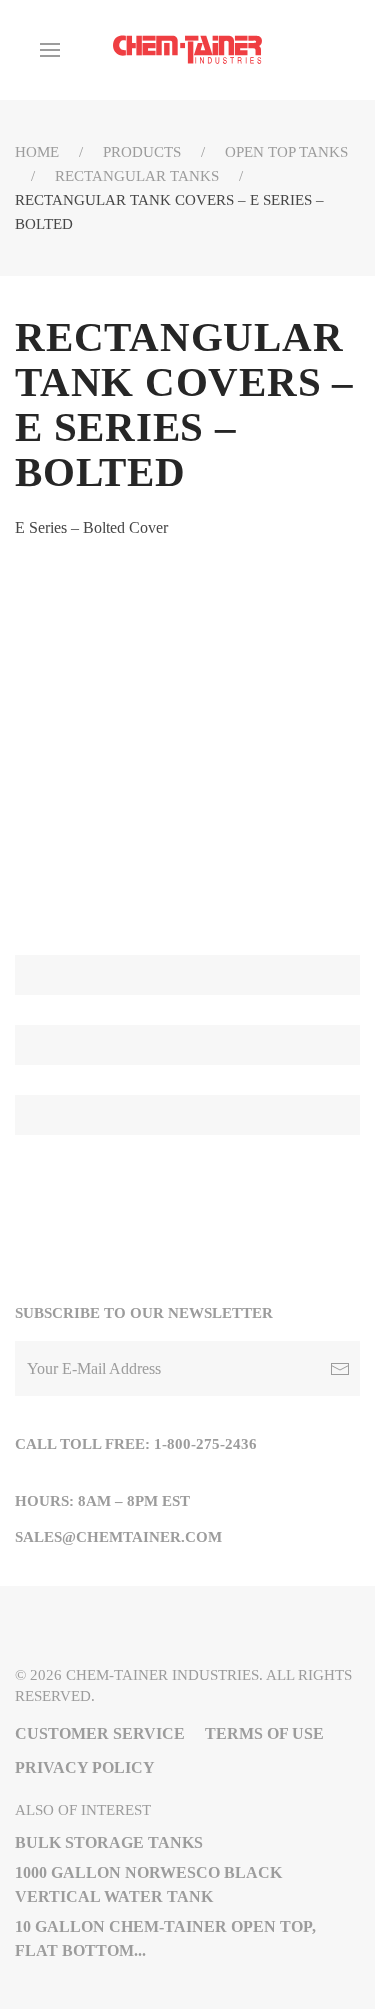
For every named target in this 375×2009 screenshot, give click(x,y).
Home (37, 152)
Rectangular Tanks (137, 176)
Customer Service (100, 1733)
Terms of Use (264, 1733)
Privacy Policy (85, 1767)
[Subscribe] (340, 1368)
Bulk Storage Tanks (109, 1842)
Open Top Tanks (286, 152)
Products (142, 152)
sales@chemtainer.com (118, 1537)
